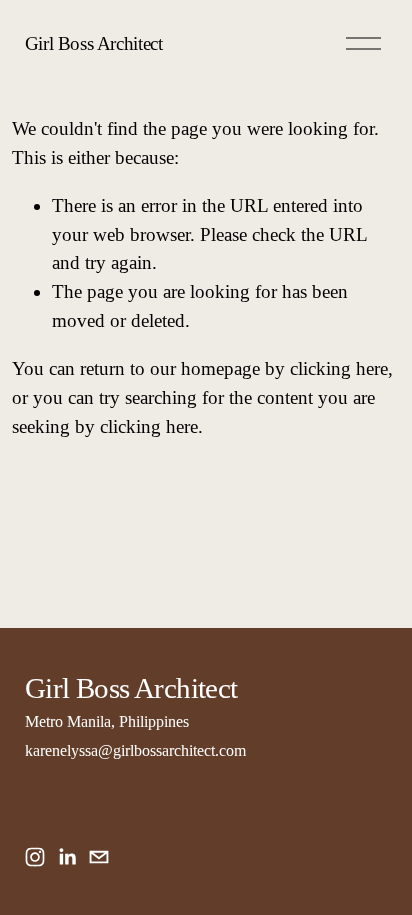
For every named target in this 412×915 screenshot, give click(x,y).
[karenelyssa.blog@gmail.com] (99, 857)
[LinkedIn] (67, 857)
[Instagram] (35, 857)
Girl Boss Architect (94, 43)
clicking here (339, 368)
